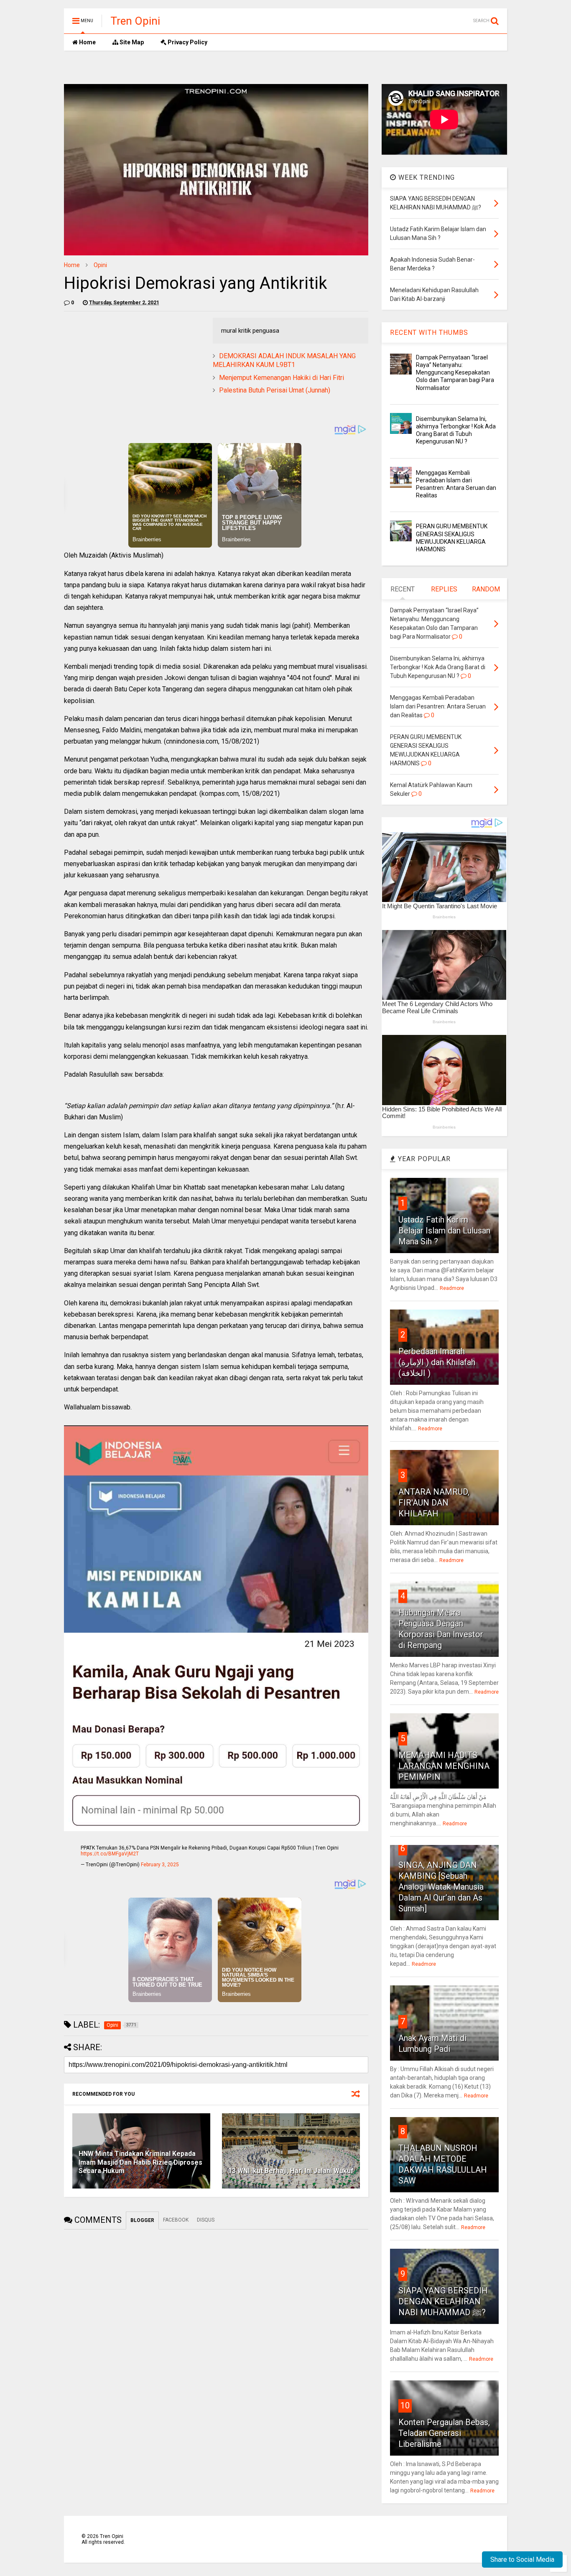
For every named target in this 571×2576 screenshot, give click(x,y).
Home (87, 42)
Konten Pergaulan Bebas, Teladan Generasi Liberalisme (444, 2433)
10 (405, 2405)
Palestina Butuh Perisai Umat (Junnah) (275, 390)
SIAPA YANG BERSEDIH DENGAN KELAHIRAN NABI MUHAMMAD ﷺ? (443, 2301)
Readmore (452, 1288)
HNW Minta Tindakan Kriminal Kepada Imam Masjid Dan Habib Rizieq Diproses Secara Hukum (140, 2162)
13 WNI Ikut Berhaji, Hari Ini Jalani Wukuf (291, 2171)
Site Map (131, 42)
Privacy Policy (187, 42)
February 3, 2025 (160, 1865)
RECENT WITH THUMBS (429, 333)
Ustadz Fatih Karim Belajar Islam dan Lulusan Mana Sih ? (444, 1231)
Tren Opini (135, 21)
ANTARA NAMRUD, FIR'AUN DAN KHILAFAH (434, 1503)
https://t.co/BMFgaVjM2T (110, 1854)
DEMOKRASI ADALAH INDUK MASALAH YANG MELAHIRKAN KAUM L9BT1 (284, 360)
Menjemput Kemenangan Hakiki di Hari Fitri (282, 378)
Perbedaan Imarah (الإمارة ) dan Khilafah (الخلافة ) (437, 1362)
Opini (100, 265)
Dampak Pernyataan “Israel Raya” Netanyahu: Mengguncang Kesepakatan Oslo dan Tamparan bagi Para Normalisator (455, 373)
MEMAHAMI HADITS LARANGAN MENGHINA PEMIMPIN (444, 1766)
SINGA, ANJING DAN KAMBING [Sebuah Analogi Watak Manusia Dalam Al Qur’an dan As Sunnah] (441, 1887)
